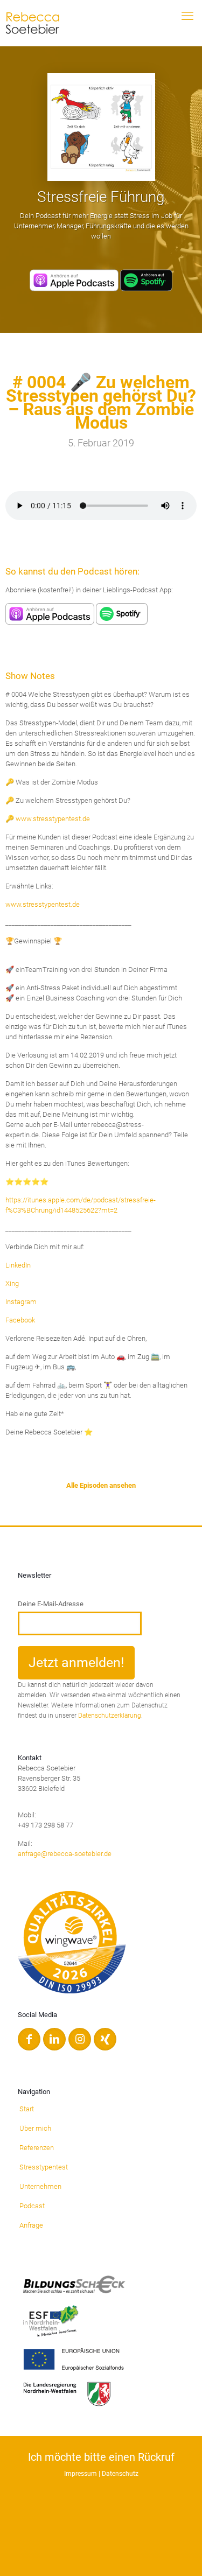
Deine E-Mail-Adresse (51, 1604)
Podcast (32, 2206)
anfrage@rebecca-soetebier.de (65, 1854)
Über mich (35, 2128)
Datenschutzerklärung (110, 1716)
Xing (12, 1283)
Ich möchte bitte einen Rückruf (101, 2457)
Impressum (81, 2474)
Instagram (21, 1302)
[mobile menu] (187, 16)
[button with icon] (29, 2039)
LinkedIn (18, 1265)
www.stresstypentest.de (43, 904)
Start (27, 2109)
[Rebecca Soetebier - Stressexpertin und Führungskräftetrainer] (36, 20)
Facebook (20, 1320)
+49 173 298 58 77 (46, 1825)
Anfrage (31, 2225)
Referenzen (37, 2148)
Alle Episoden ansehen (101, 1485)
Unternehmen (40, 2186)
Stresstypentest (44, 2167)
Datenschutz (120, 2474)
